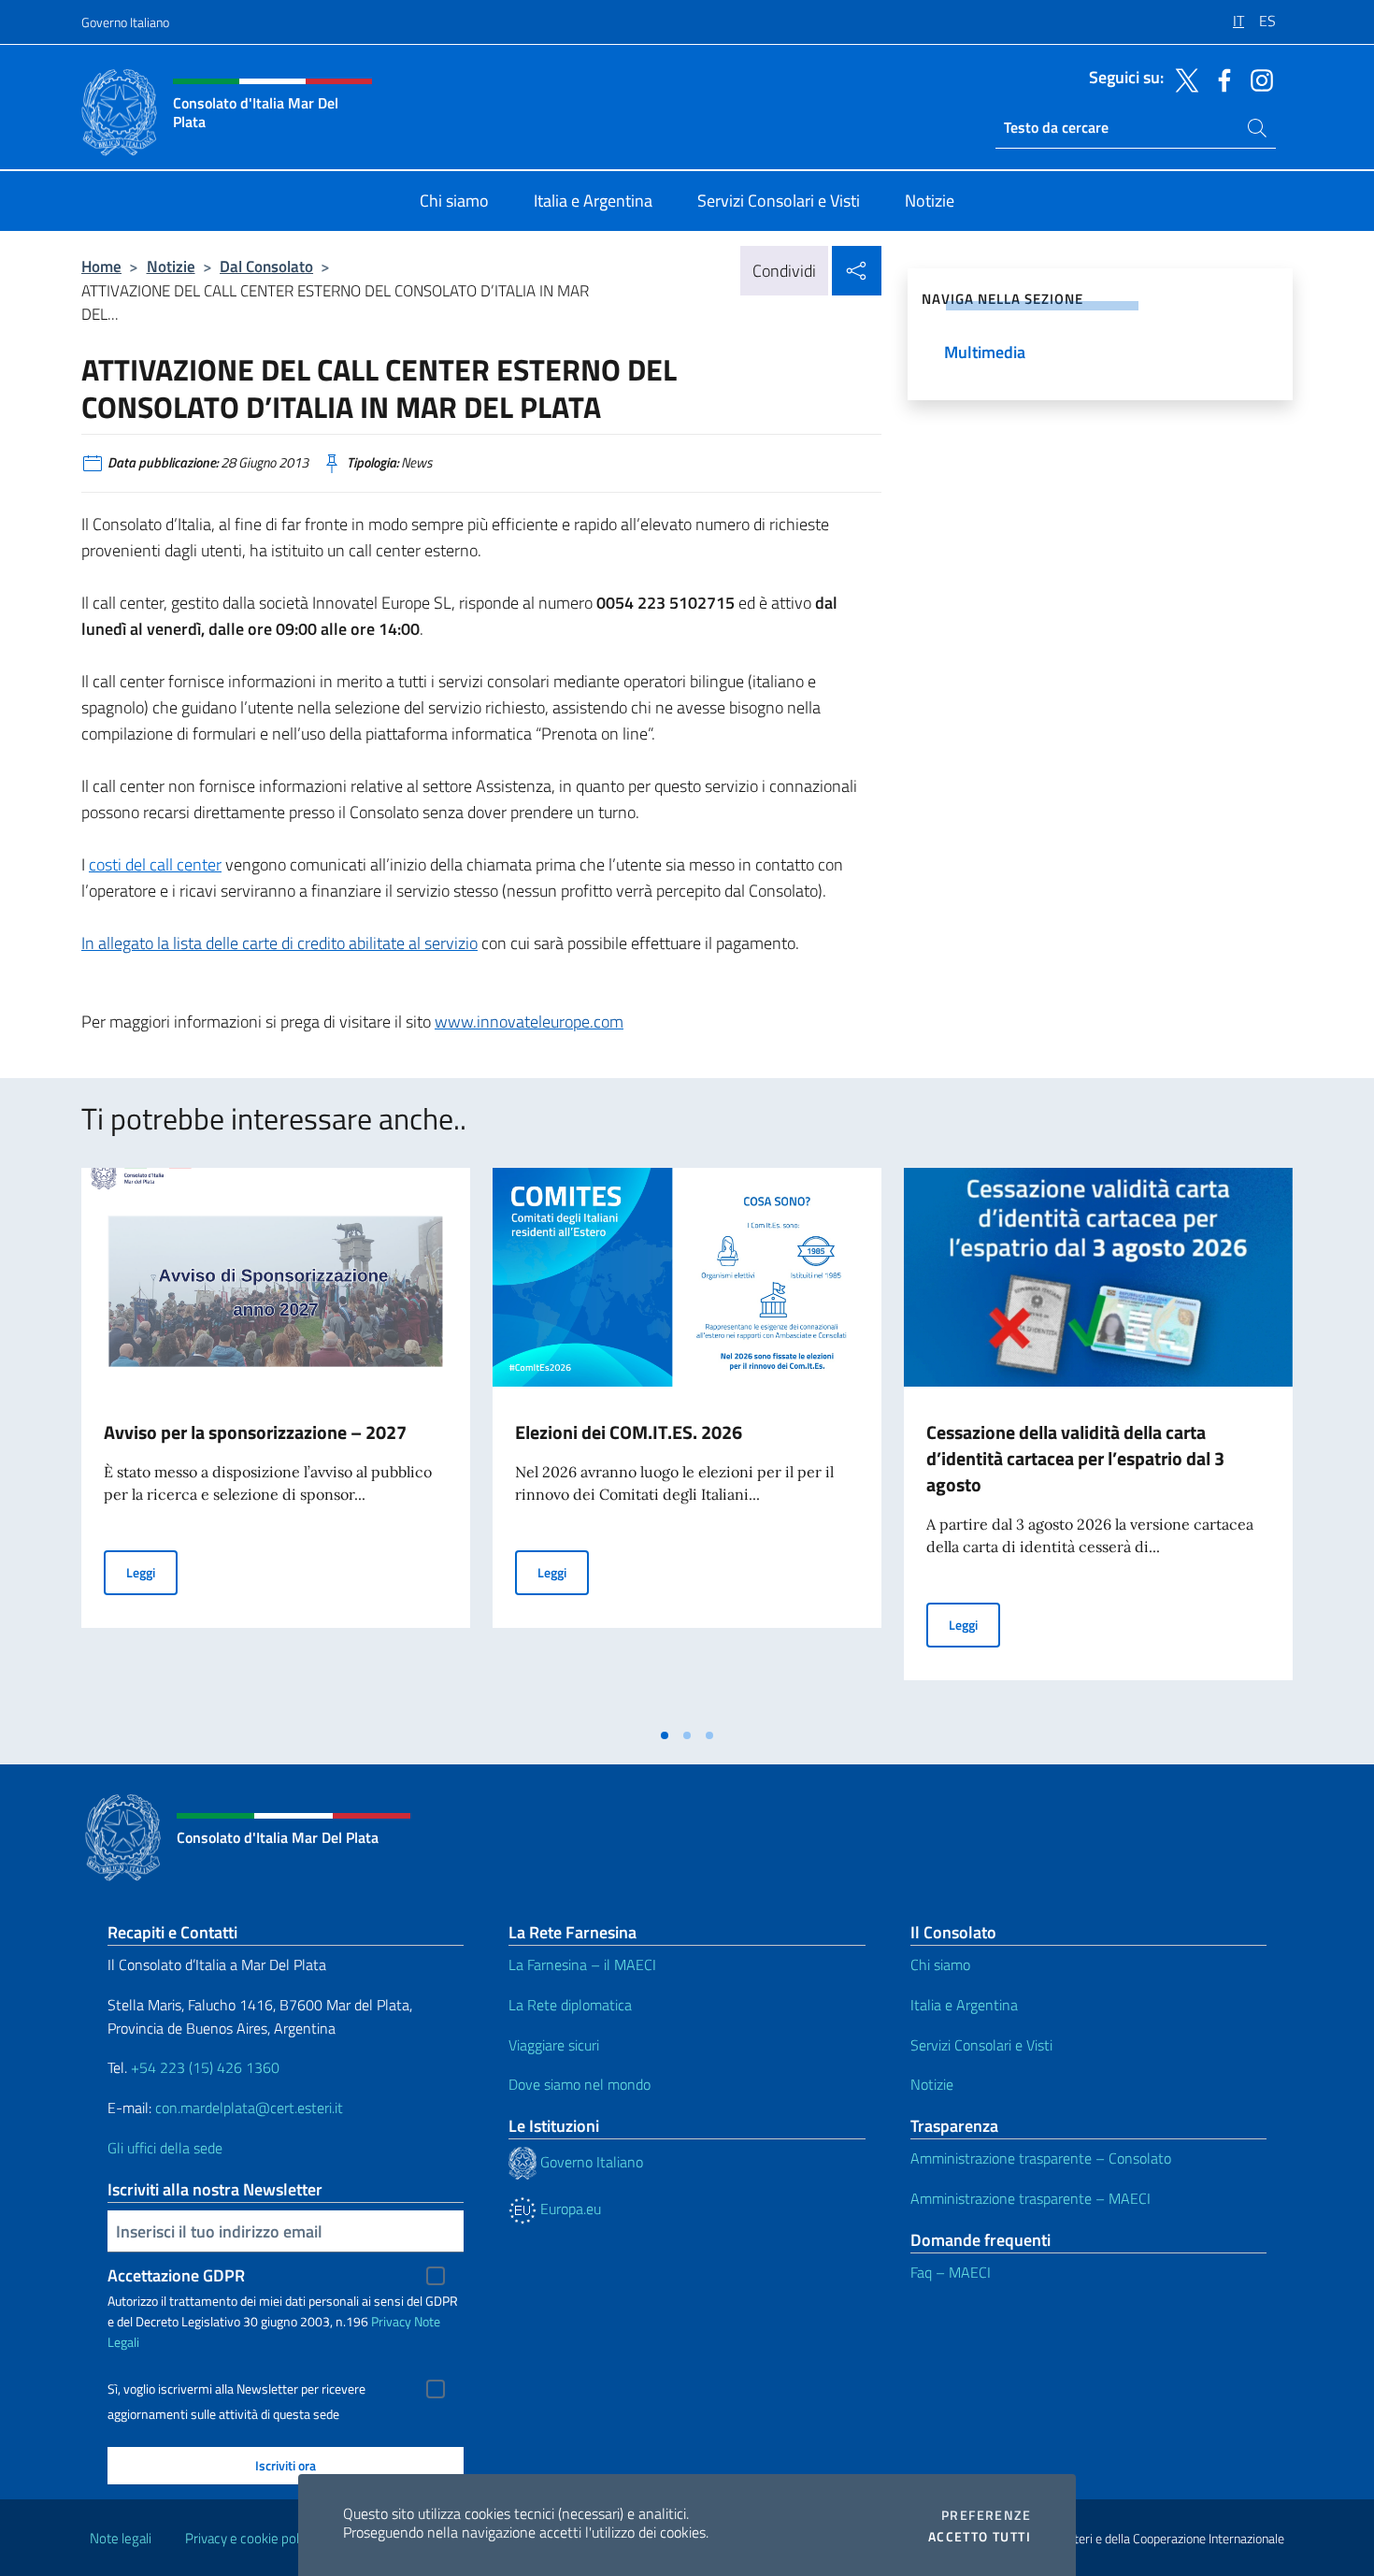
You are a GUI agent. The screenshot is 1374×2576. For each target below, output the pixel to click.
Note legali (121, 2538)
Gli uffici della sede (165, 2148)
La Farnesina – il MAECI (582, 1964)
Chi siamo (940, 1964)
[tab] (665, 1735)
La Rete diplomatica (570, 2005)
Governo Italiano (125, 22)
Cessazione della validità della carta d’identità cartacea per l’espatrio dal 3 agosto (1075, 1458)
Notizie (171, 266)
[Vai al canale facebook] (1220, 79)
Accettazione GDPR (176, 2275)
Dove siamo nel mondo (580, 2084)
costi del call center (155, 864)
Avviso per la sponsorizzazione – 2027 (255, 1432)
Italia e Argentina (964, 2005)
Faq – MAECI (951, 2272)
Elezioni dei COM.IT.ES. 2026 (629, 1432)
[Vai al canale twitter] (1182, 79)
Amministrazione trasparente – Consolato (1041, 2158)
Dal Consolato (266, 266)
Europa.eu (569, 2209)
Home (101, 266)
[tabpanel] (276, 1443)
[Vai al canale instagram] (1257, 79)
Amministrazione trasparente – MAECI (1030, 2198)
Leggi (152, 1572)
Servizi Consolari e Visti (981, 2045)
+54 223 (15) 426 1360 (205, 2067)
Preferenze (986, 2515)
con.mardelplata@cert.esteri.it (249, 2108)
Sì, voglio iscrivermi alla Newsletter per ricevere (236, 2389)
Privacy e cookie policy (250, 2538)
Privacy (391, 2321)
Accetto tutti (980, 2537)
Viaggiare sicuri (554, 2045)
